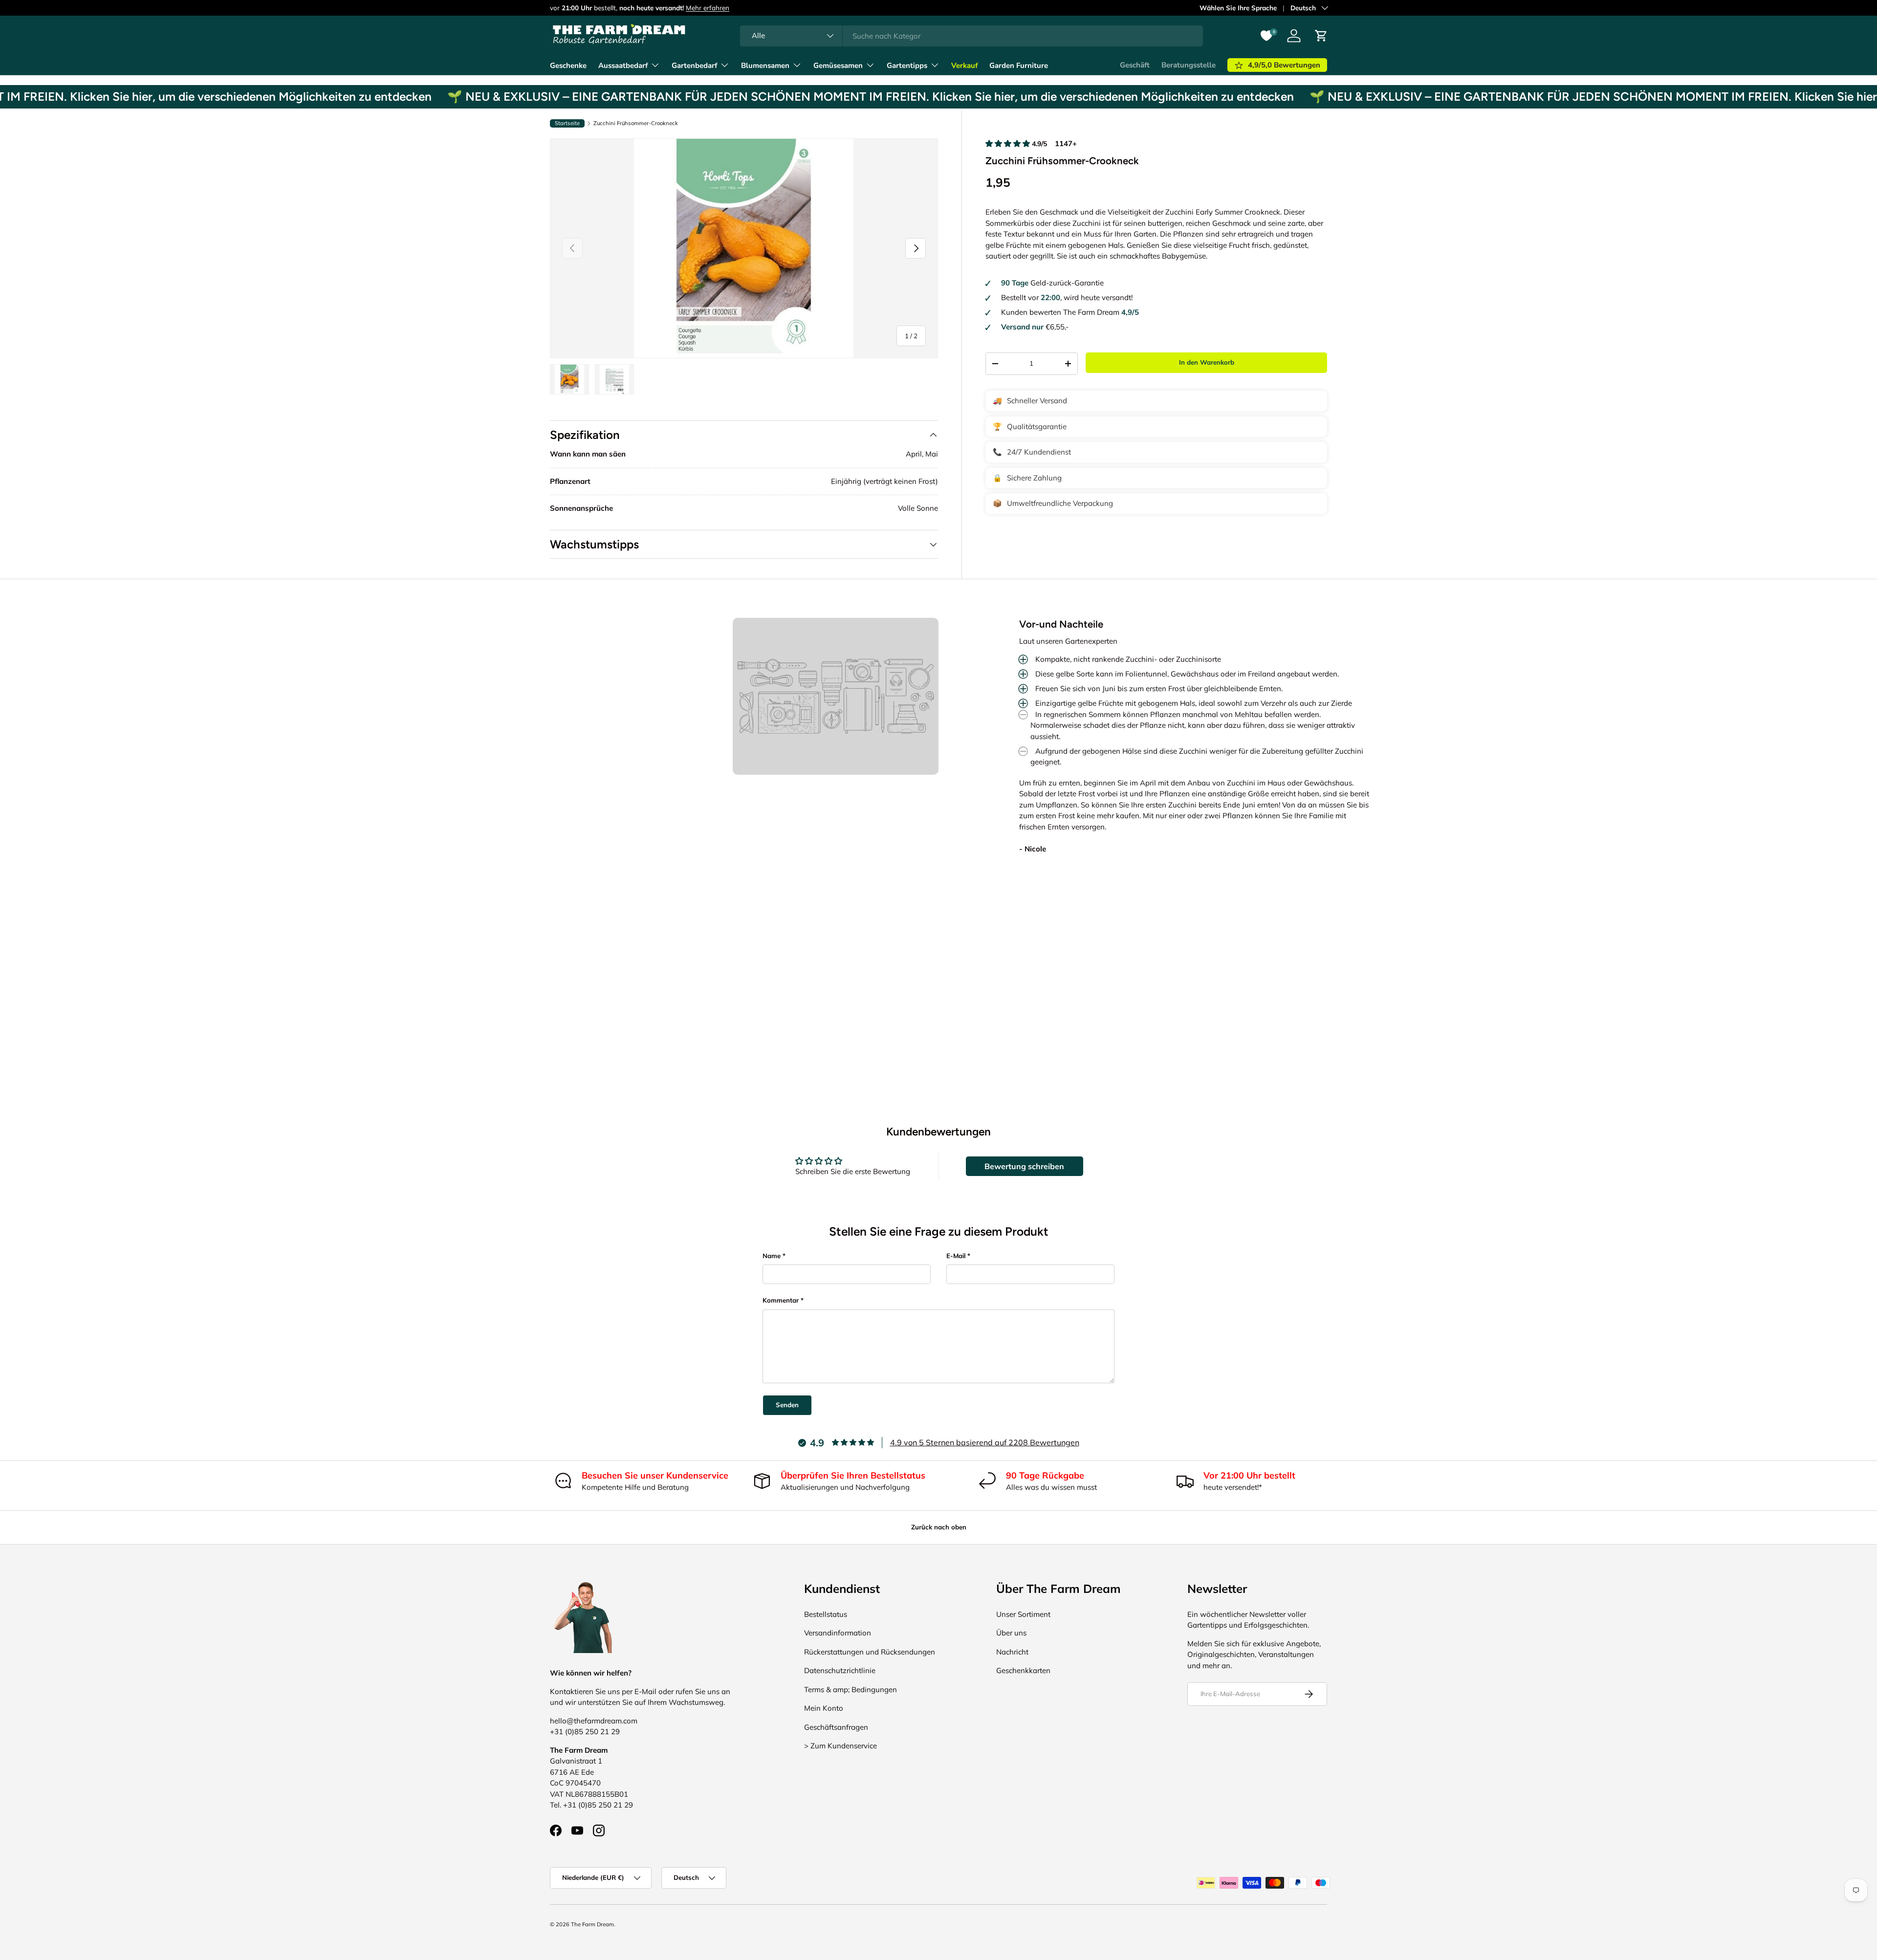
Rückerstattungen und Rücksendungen (870, 1652)
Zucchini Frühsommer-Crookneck (636, 123)
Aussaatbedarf (623, 65)
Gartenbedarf (694, 65)
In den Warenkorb (1207, 362)
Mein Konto (824, 1708)
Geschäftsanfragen (836, 1727)
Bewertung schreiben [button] (1024, 1166)
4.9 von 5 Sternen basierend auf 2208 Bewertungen (985, 1442)
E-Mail (956, 1256)
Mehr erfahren (708, 8)
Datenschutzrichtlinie (840, 1670)
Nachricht (1012, 1652)
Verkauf (964, 65)
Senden (787, 1405)
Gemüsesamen (838, 65)
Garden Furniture (1019, 65)
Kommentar (781, 1300)
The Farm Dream (592, 1924)
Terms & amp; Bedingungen (851, 1689)
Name (772, 1256)
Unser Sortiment (1023, 1614)
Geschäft (1135, 65)
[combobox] (971, 36)
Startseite (567, 123)
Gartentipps (907, 65)
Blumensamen (765, 65)
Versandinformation (838, 1633)
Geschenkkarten (1023, 1670)
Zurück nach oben (939, 1527)
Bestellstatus (826, 1614)
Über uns (1011, 1633)
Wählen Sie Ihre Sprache (1238, 8)
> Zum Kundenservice (840, 1746)
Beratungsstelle (1189, 65)
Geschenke (568, 65)
